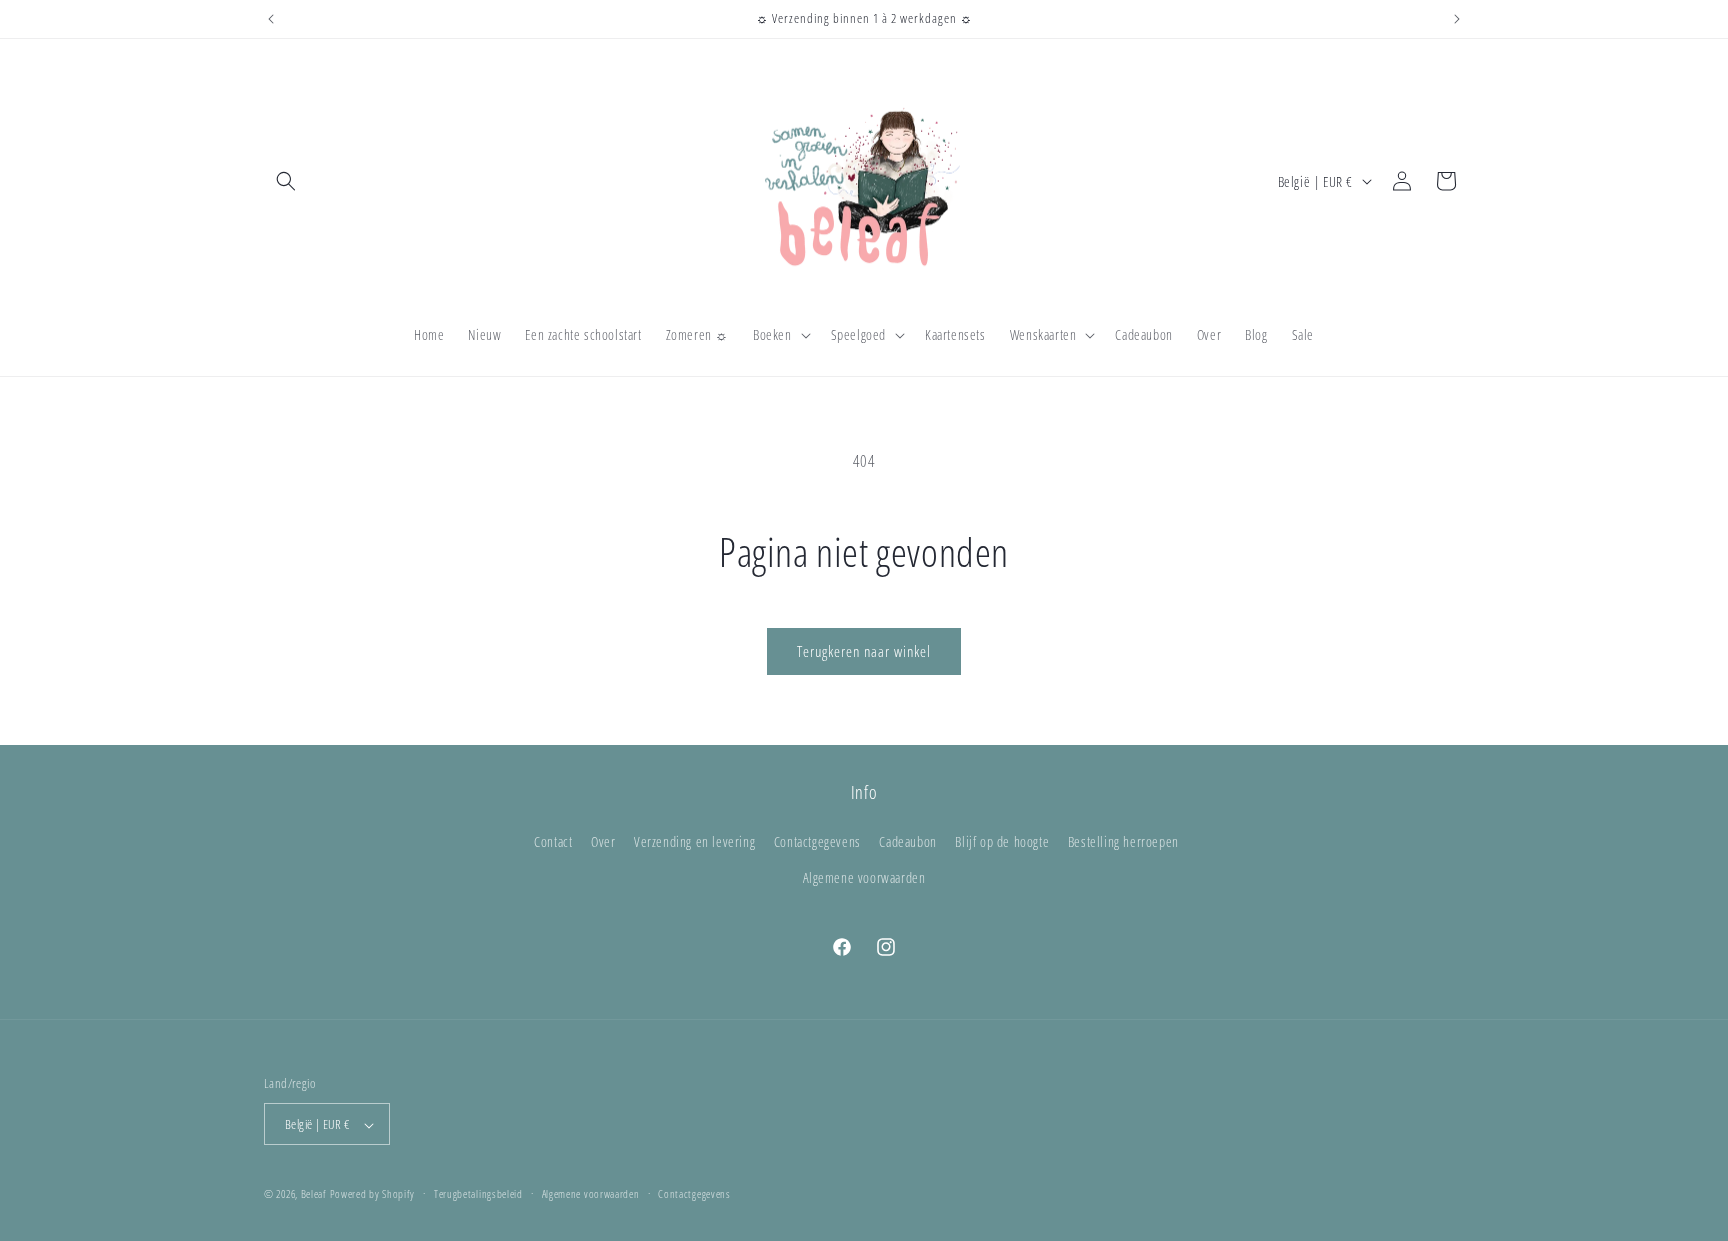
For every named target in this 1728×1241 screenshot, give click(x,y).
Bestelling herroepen (1123, 842)
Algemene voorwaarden (864, 877)
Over (603, 842)
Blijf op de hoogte (1002, 842)
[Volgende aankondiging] (1457, 19)
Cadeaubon (907, 842)
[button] (286, 181)
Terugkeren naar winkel (864, 651)
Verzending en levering (694, 842)
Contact (553, 842)
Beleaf (314, 1194)
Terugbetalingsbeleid (478, 1193)
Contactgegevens (817, 842)
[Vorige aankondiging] (271, 19)
